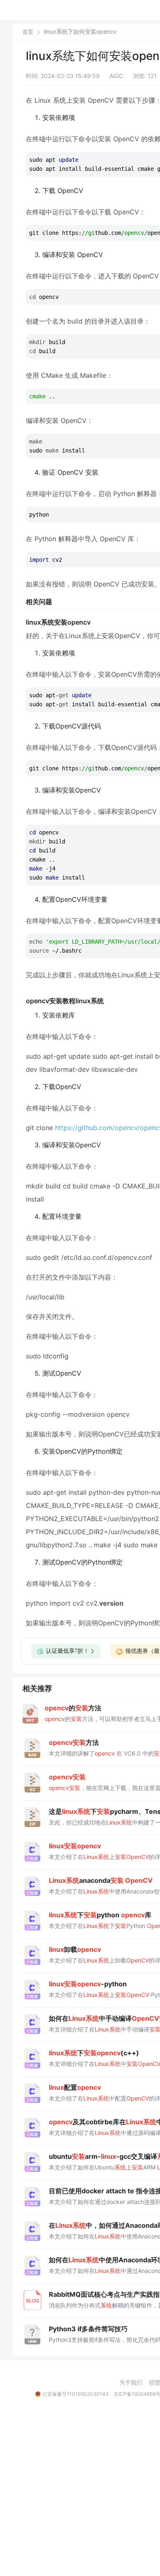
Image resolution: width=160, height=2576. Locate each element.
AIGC (116, 76)
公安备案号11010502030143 (75, 2394)
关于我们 (131, 2383)
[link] (28, 32)
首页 (28, 32)
